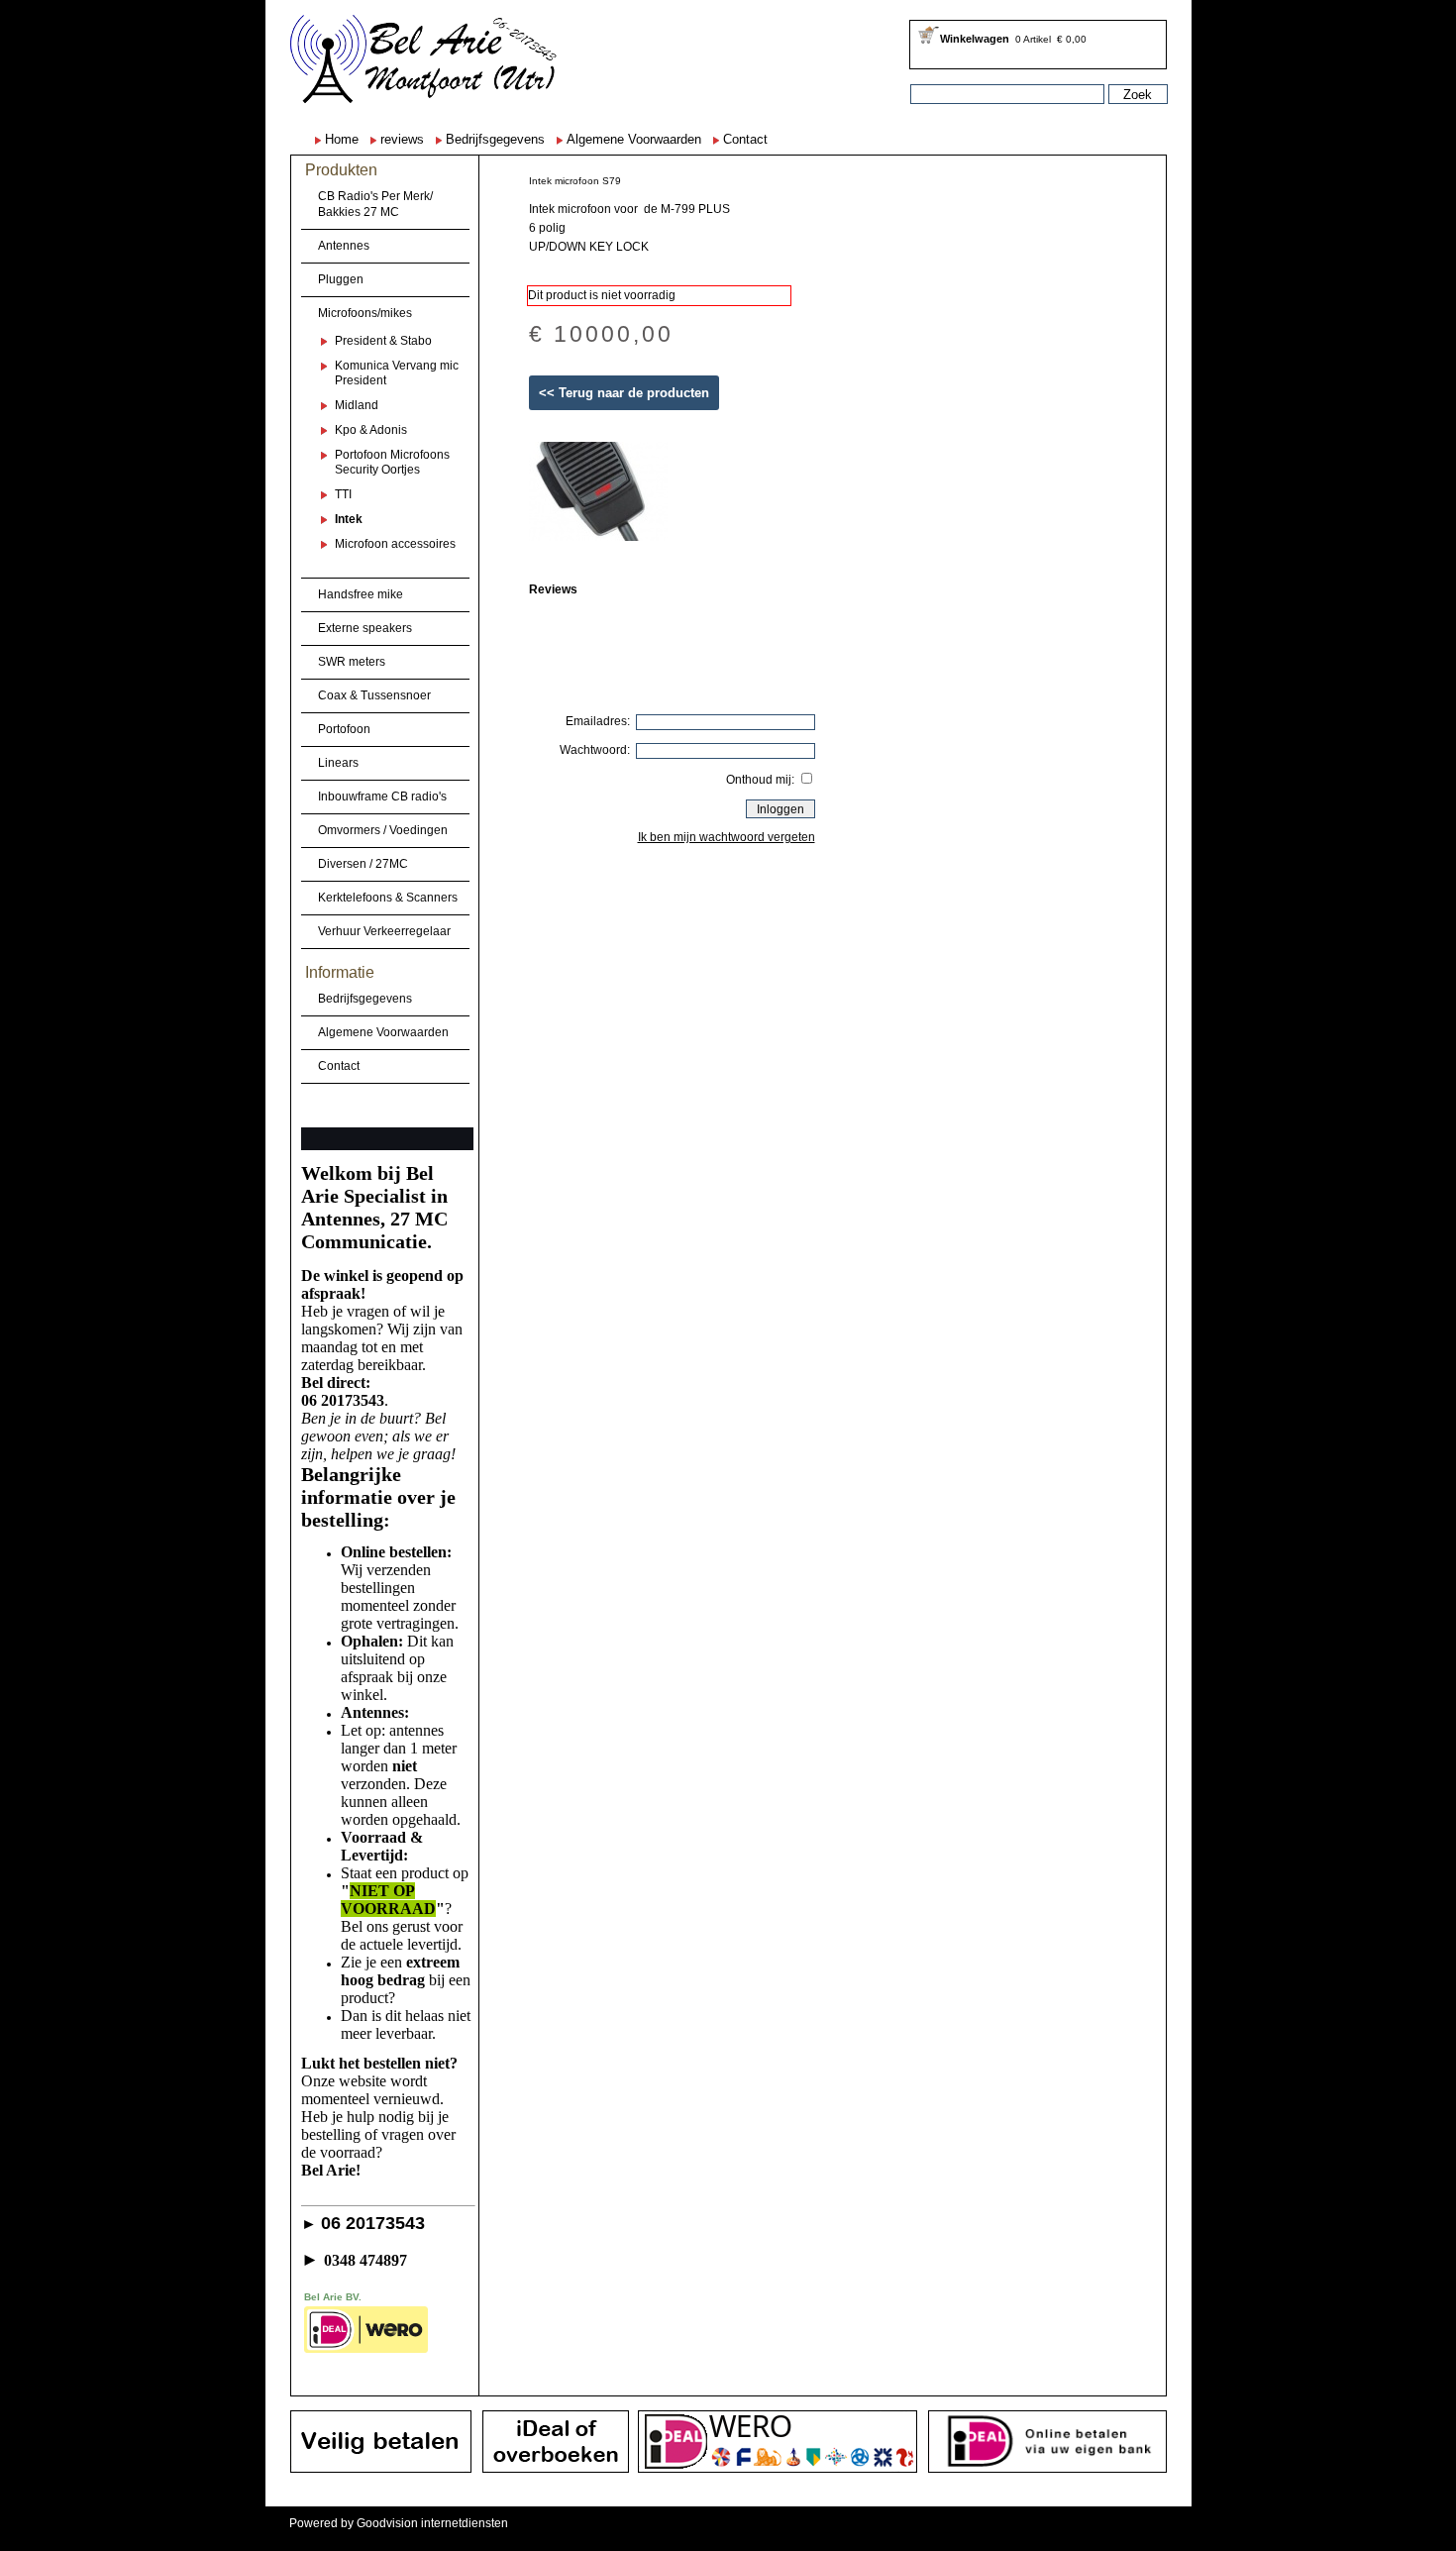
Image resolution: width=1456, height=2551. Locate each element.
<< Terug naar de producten (624, 393)
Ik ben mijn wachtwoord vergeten (727, 837)
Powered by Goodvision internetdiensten (399, 2523)
